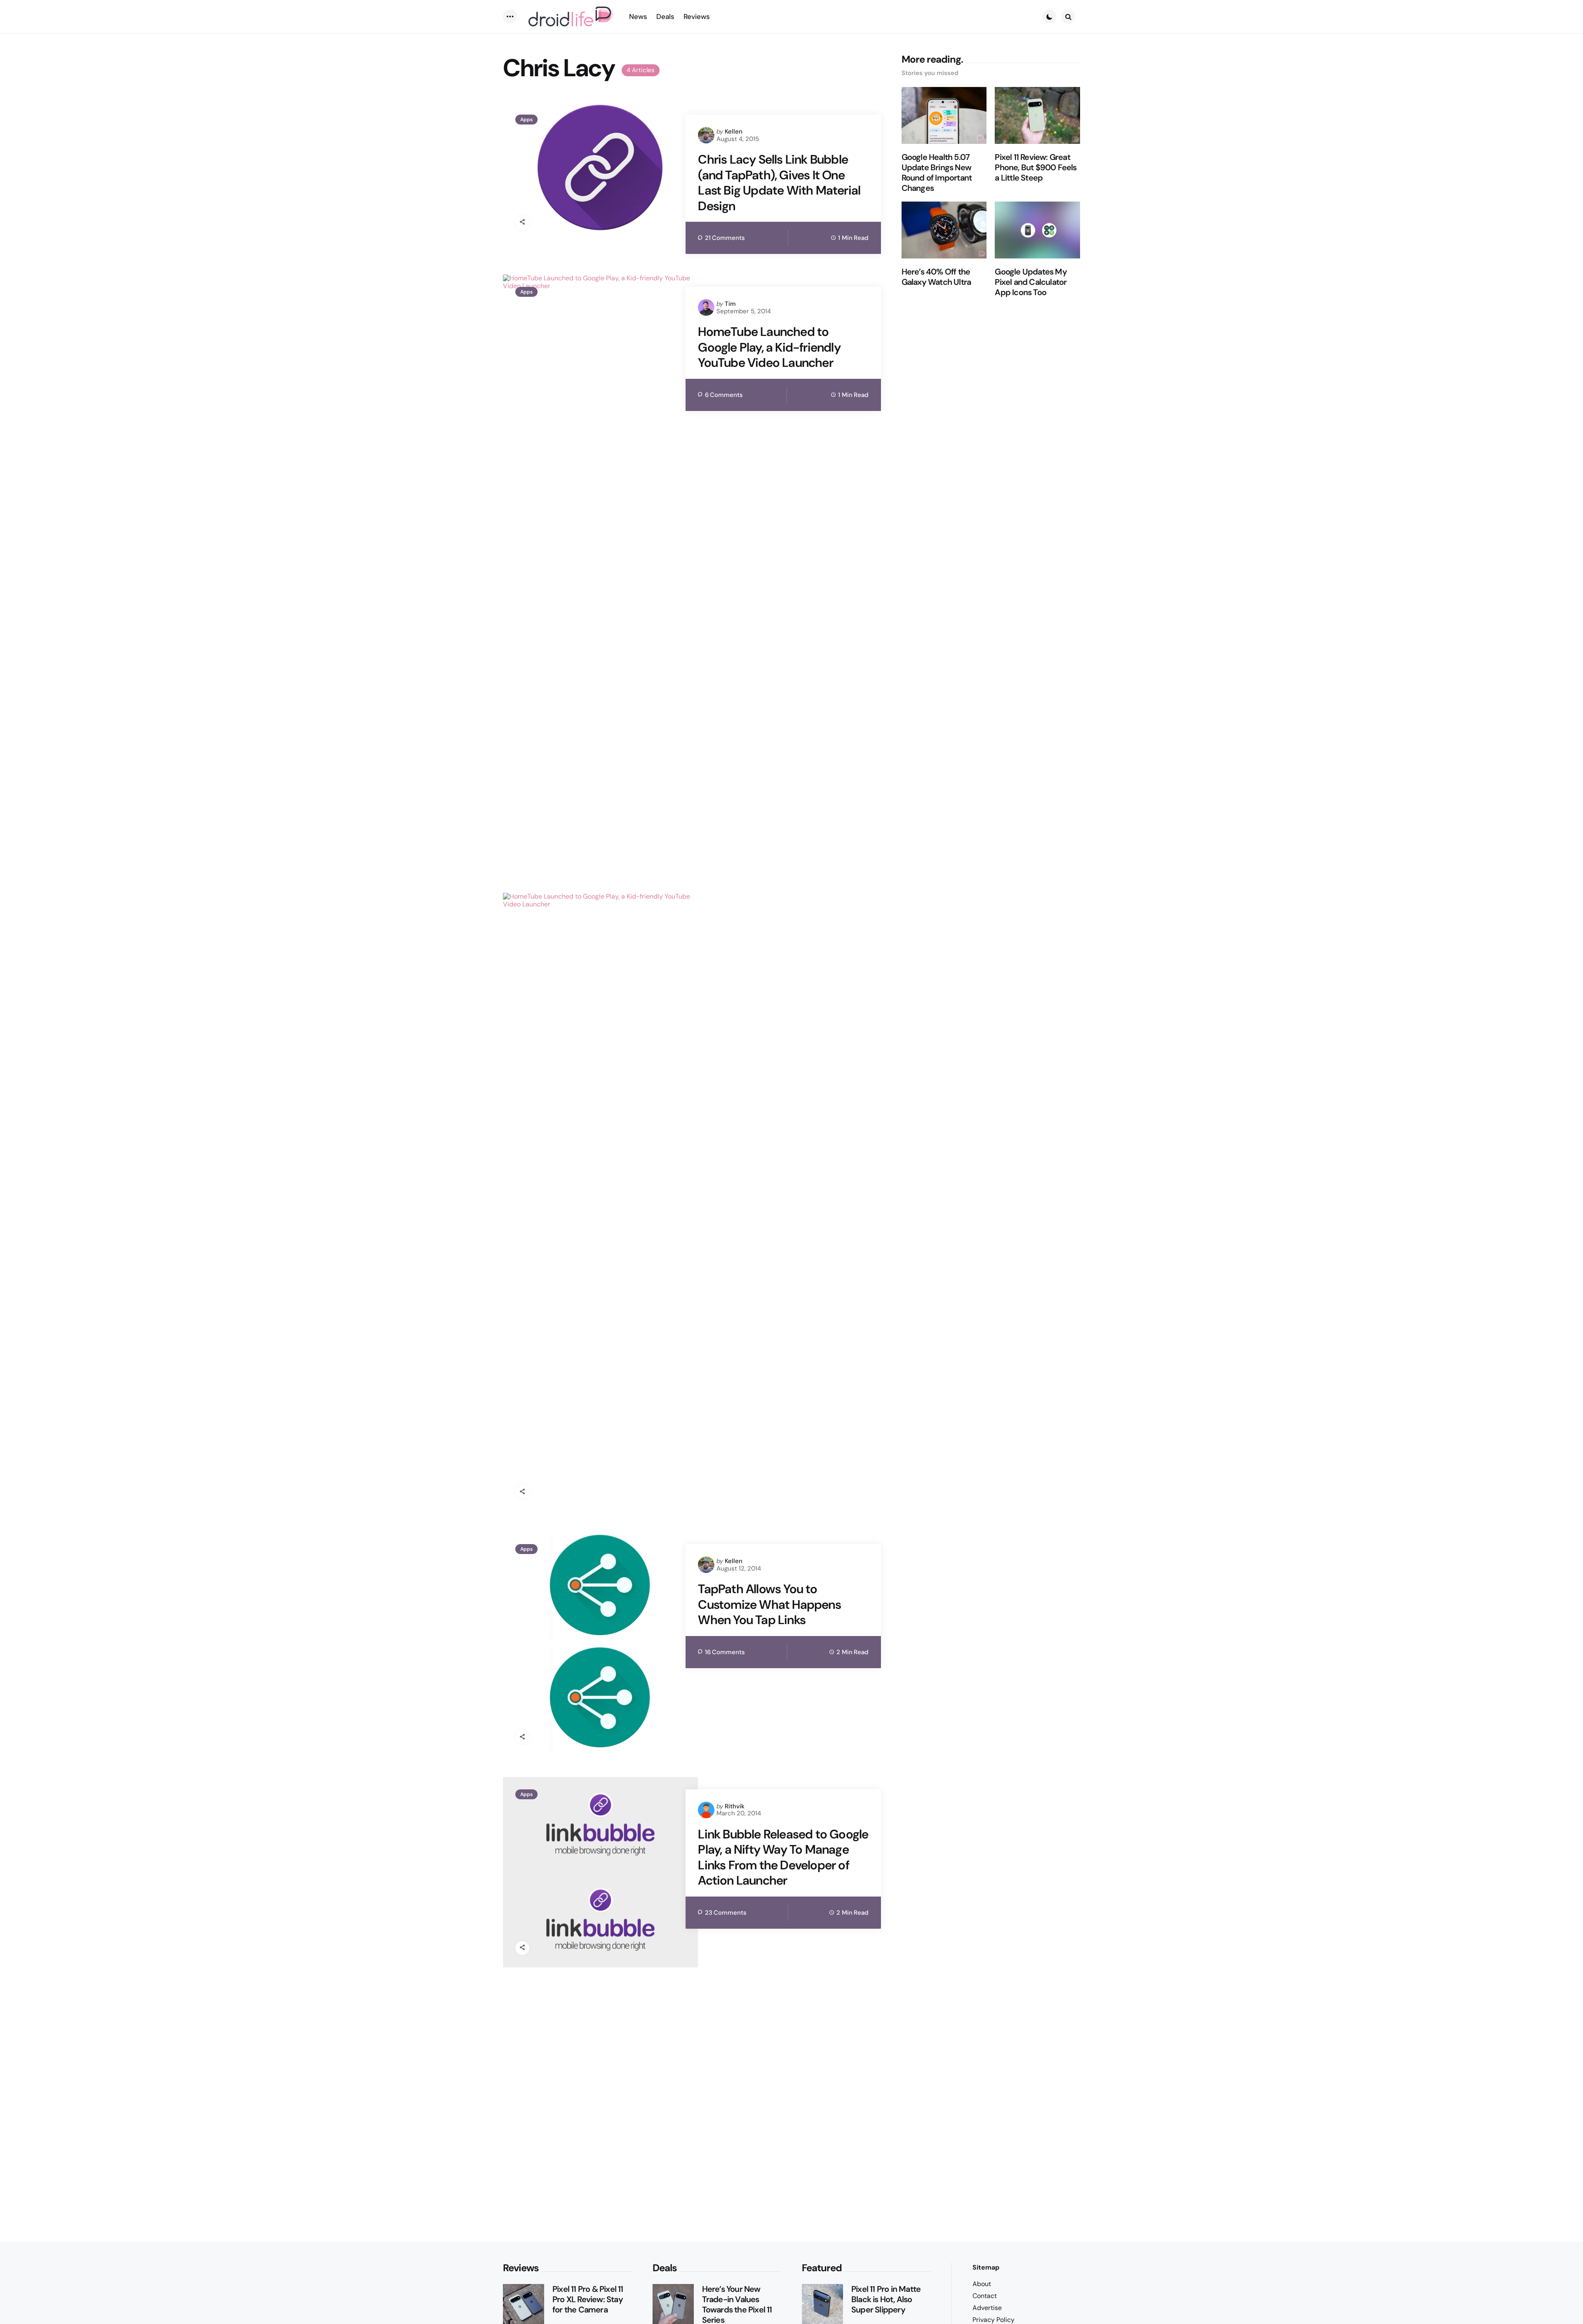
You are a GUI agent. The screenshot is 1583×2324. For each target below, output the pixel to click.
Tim (730, 304)
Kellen (734, 131)
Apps (526, 120)
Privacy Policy (993, 2320)
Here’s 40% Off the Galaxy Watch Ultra (936, 277)
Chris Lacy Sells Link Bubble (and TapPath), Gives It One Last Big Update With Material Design (779, 183)
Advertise (987, 2308)
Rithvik (735, 1806)
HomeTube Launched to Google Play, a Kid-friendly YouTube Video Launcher (769, 347)
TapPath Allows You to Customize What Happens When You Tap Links (769, 1604)
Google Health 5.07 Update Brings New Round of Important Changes (937, 173)
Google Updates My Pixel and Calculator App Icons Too (1031, 282)
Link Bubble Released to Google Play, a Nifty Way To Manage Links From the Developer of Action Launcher (783, 1857)
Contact (985, 2296)
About (982, 2284)
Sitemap (986, 2267)
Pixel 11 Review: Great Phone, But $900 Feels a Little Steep (1036, 168)
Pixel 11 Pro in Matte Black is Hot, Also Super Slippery (886, 2299)
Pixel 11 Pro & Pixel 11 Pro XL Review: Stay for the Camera (588, 2299)
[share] (522, 223)
